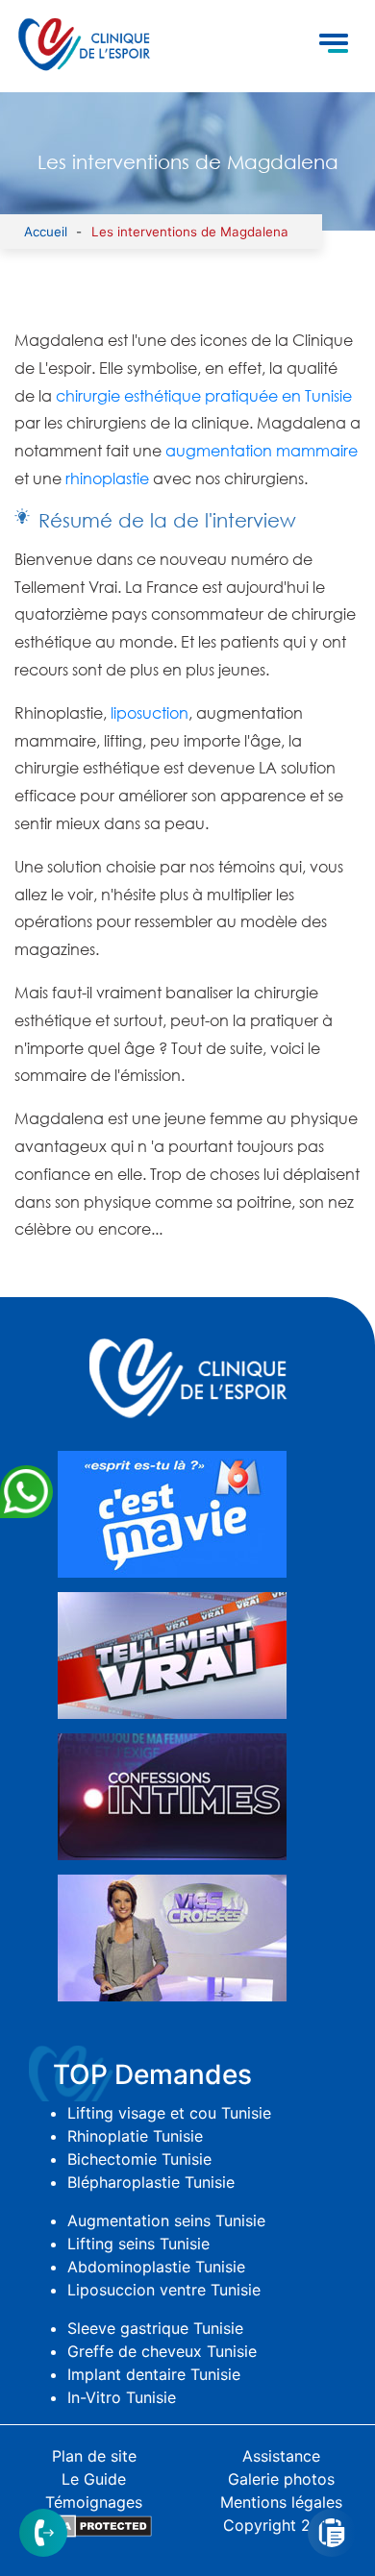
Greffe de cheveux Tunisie (162, 2351)
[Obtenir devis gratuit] (332, 2531)
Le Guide (94, 2479)
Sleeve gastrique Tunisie (155, 2328)
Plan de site (94, 2456)
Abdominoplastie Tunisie (156, 2267)
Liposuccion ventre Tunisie (164, 2290)
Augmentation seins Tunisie (166, 2220)
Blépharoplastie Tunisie (151, 2182)
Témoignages (94, 2502)
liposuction (150, 713)
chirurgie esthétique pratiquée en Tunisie (204, 396)
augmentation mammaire (262, 451)
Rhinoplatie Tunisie (135, 2136)
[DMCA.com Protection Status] (94, 2525)
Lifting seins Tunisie (138, 2244)
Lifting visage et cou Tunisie (169, 2113)
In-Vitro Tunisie (122, 2397)
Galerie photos (281, 2479)
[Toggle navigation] (334, 46)
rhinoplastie (107, 478)
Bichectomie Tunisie (139, 2159)
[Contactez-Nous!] (43, 2531)
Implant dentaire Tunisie (154, 2374)
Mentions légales (281, 2502)
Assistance (281, 2456)
